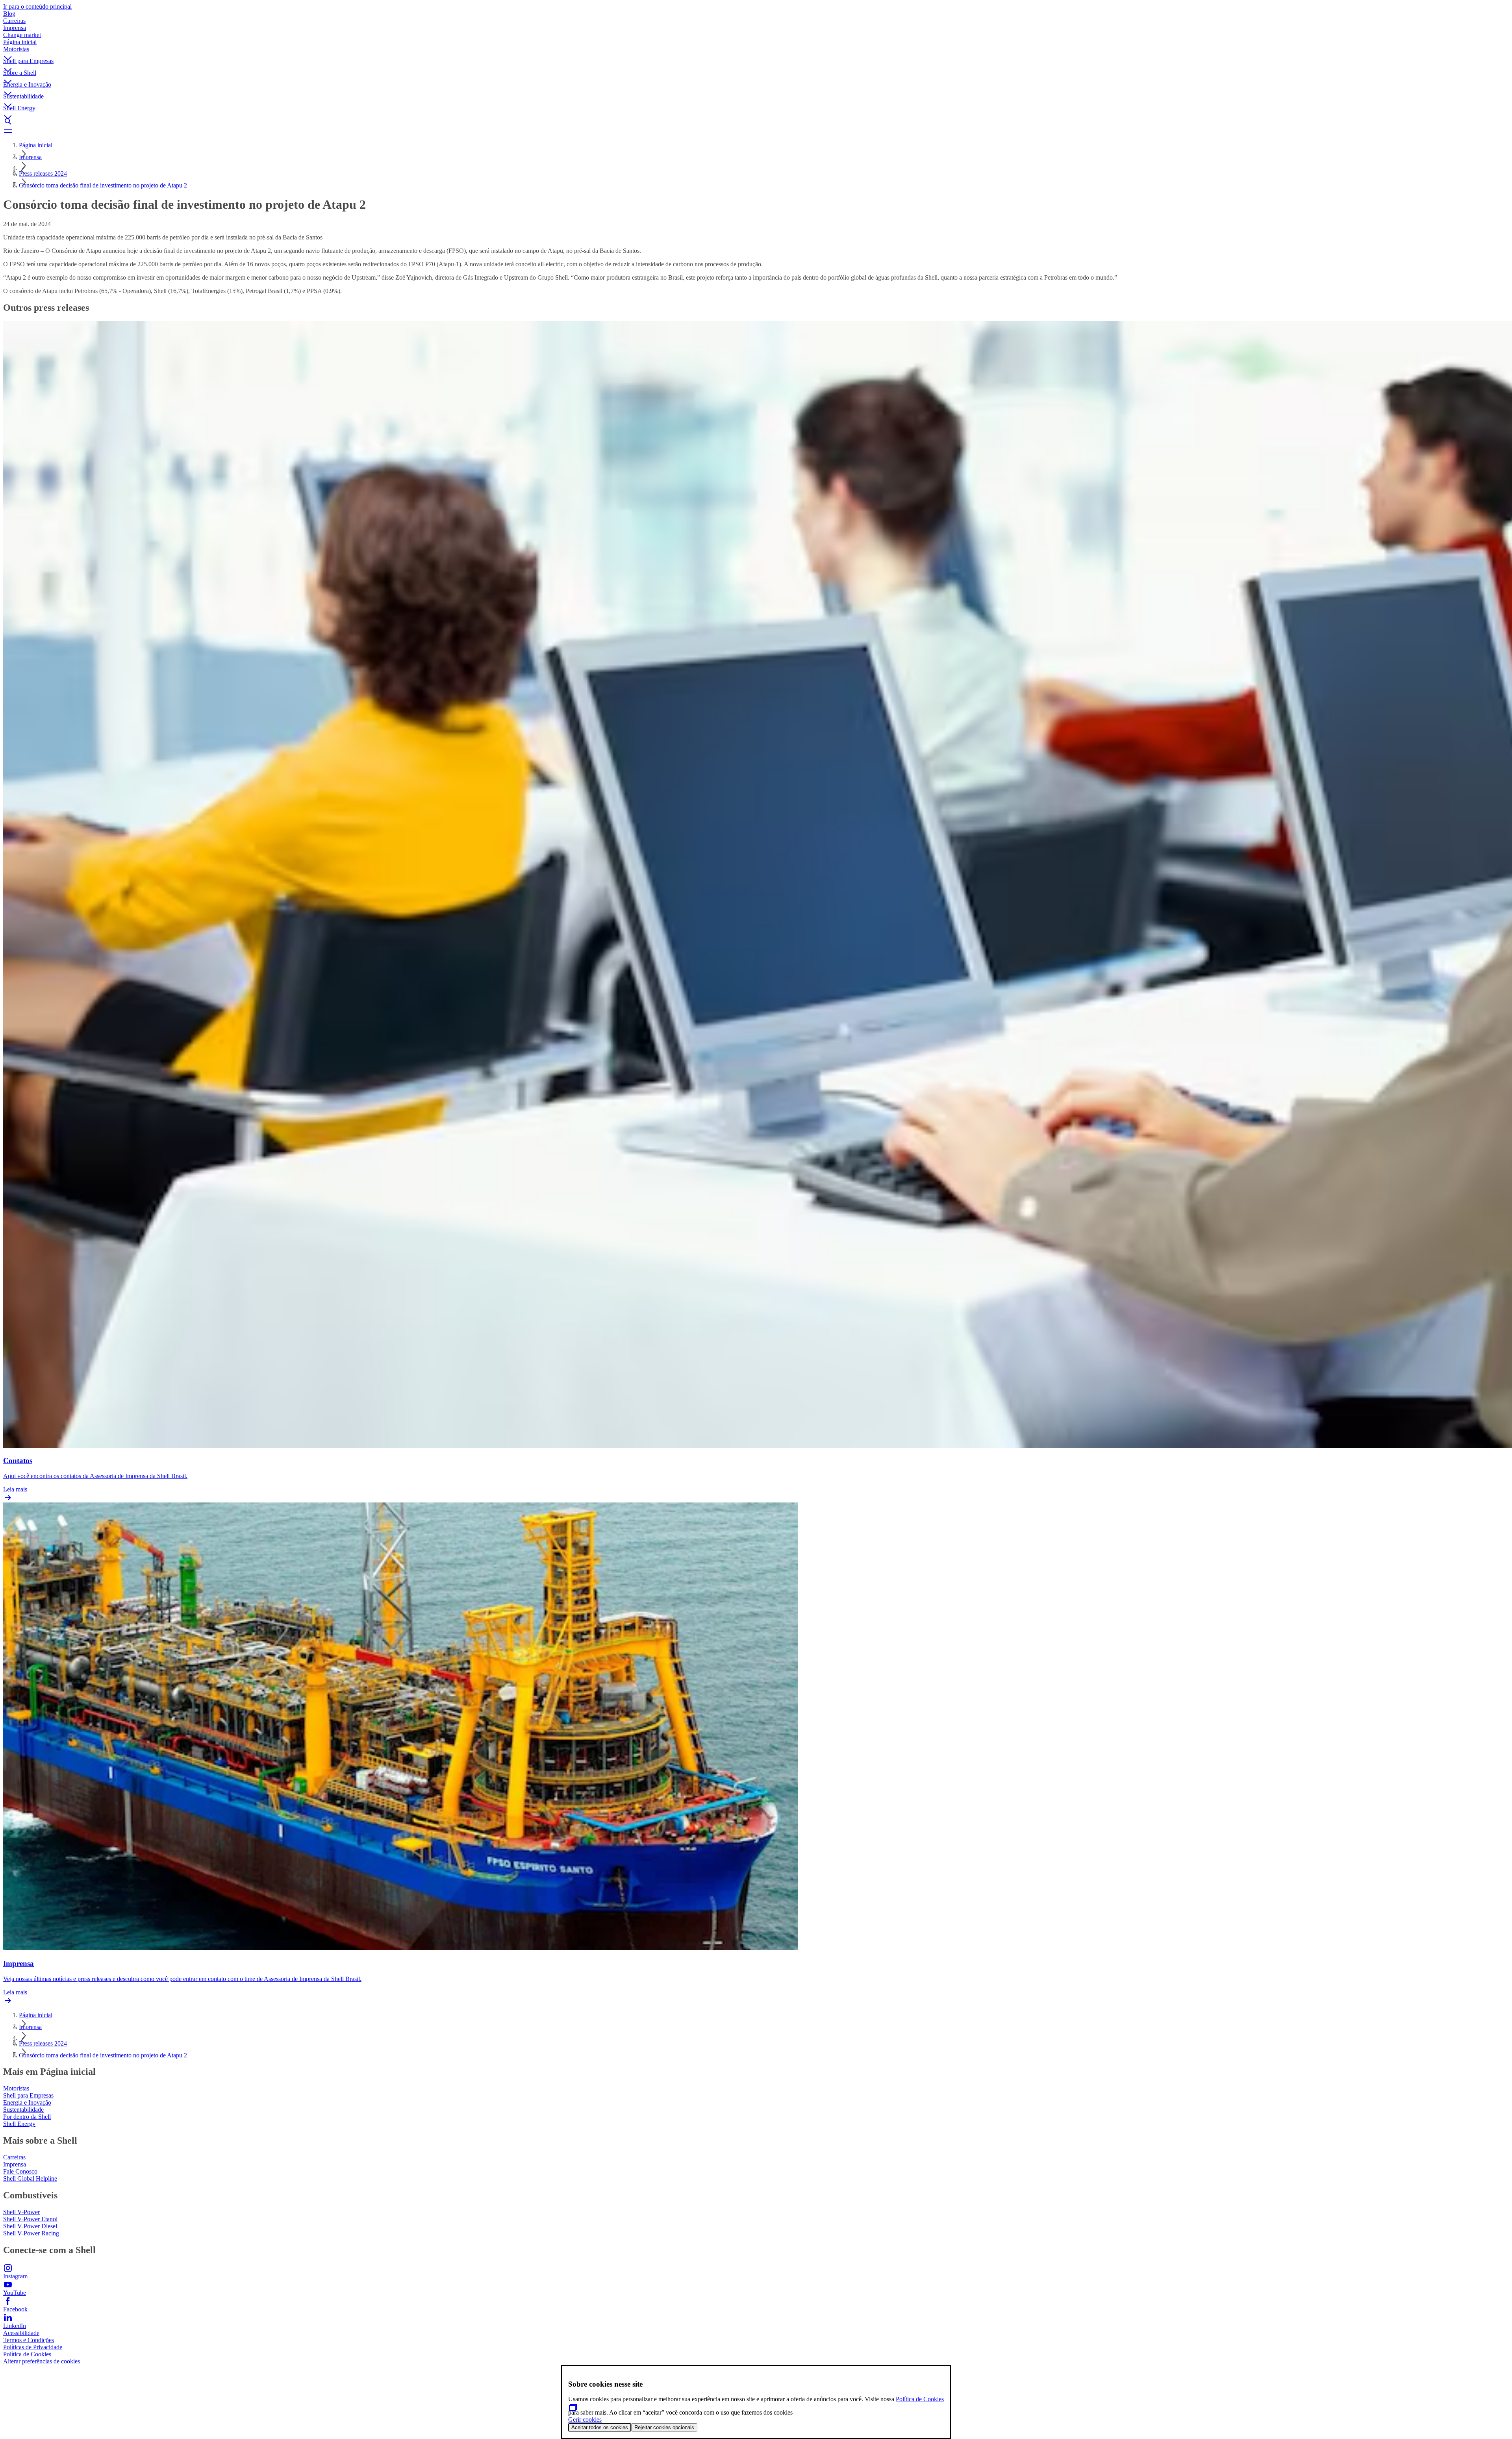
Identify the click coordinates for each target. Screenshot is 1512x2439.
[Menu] (756, 131)
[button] (756, 52)
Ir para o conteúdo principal (37, 6)
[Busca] (756, 121)
